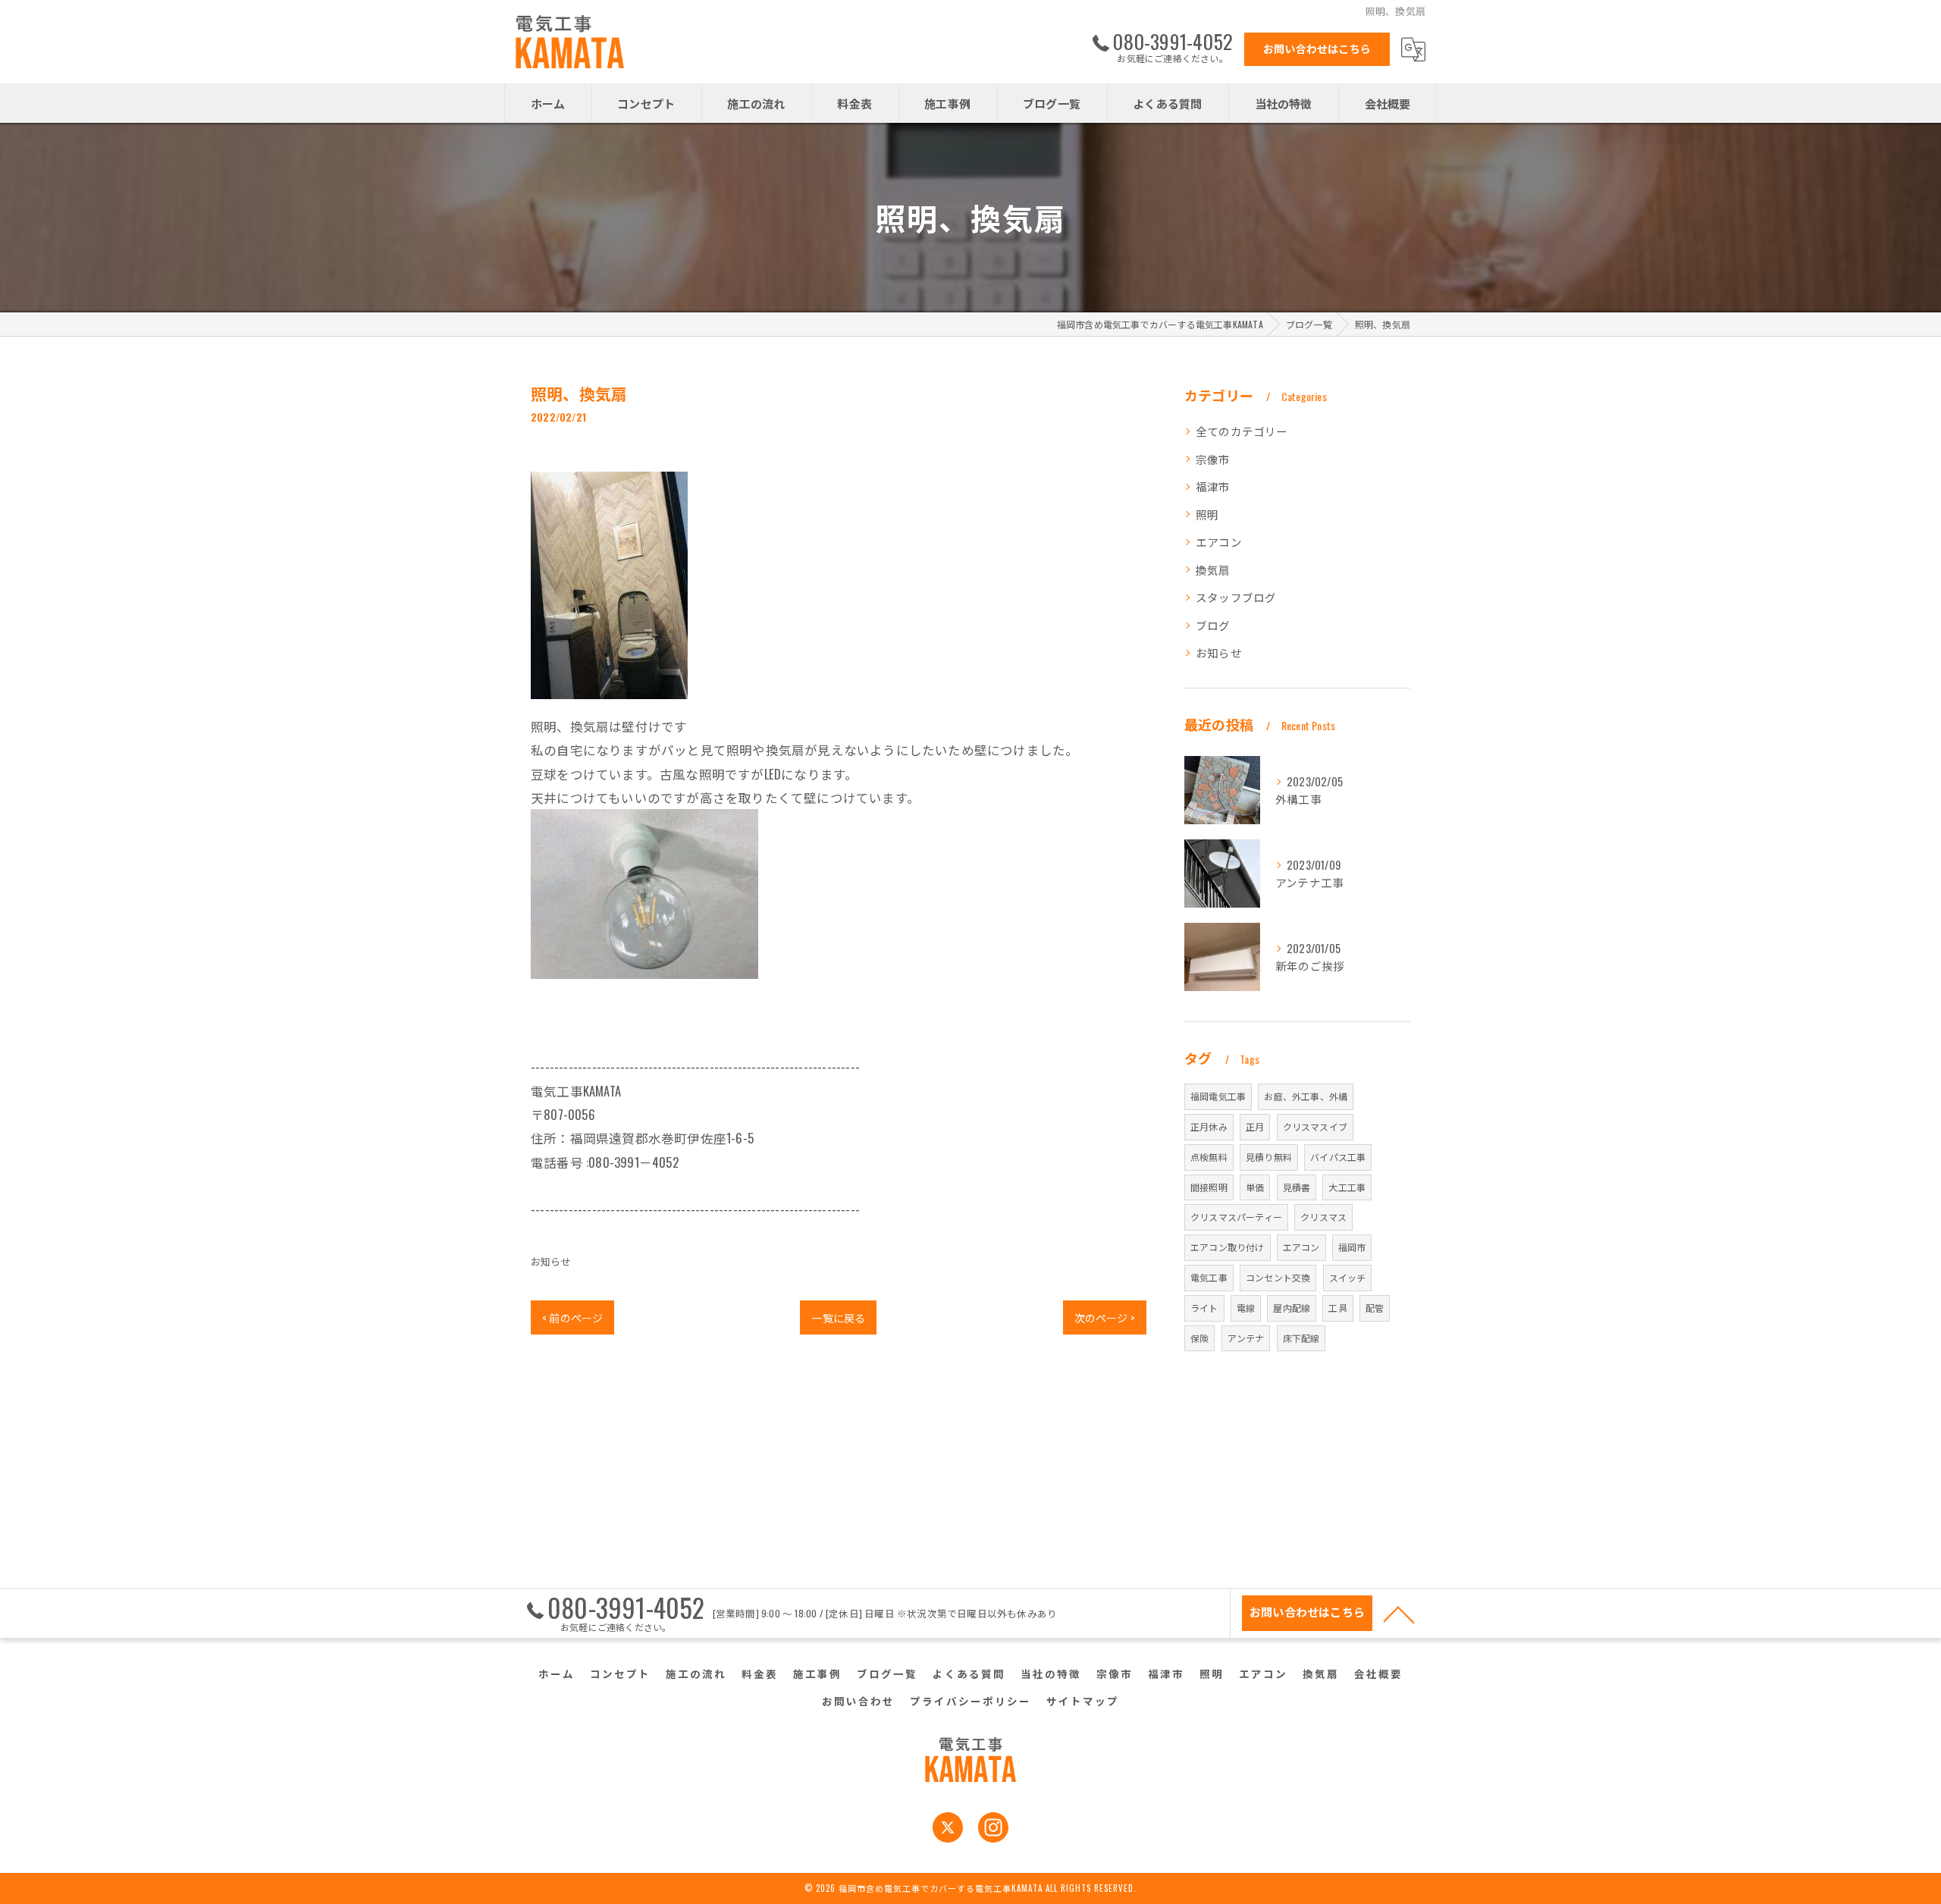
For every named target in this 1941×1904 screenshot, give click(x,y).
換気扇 (1213, 570)
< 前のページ (572, 1317)
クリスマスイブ (1315, 1126)
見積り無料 (1269, 1157)
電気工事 (1209, 1277)
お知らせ (551, 1261)
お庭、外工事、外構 (1306, 1096)
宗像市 (1213, 459)
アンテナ (1246, 1338)
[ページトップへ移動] (1399, 1614)
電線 (1246, 1308)
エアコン (1219, 542)
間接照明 (1209, 1187)
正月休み (1209, 1126)
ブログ (1213, 625)
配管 (1375, 1308)
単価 (1255, 1187)
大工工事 (1347, 1187)
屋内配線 (1292, 1308)
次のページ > (1105, 1317)
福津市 (1213, 486)
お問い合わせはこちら (1317, 48)
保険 (1199, 1338)
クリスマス (1323, 1217)
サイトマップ (1083, 1701)
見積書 (1297, 1187)
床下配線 (1301, 1338)
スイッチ (1348, 1277)
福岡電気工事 (1218, 1096)
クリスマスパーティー (1236, 1217)
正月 (1255, 1126)
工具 (1337, 1308)
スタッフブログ (1236, 597)
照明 (1207, 514)
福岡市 (1352, 1247)
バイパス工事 (1338, 1157)
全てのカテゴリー (1242, 431)
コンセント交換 (1278, 1277)
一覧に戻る (838, 1317)
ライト (1204, 1308)
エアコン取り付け (1228, 1247)
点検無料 (1209, 1157)
